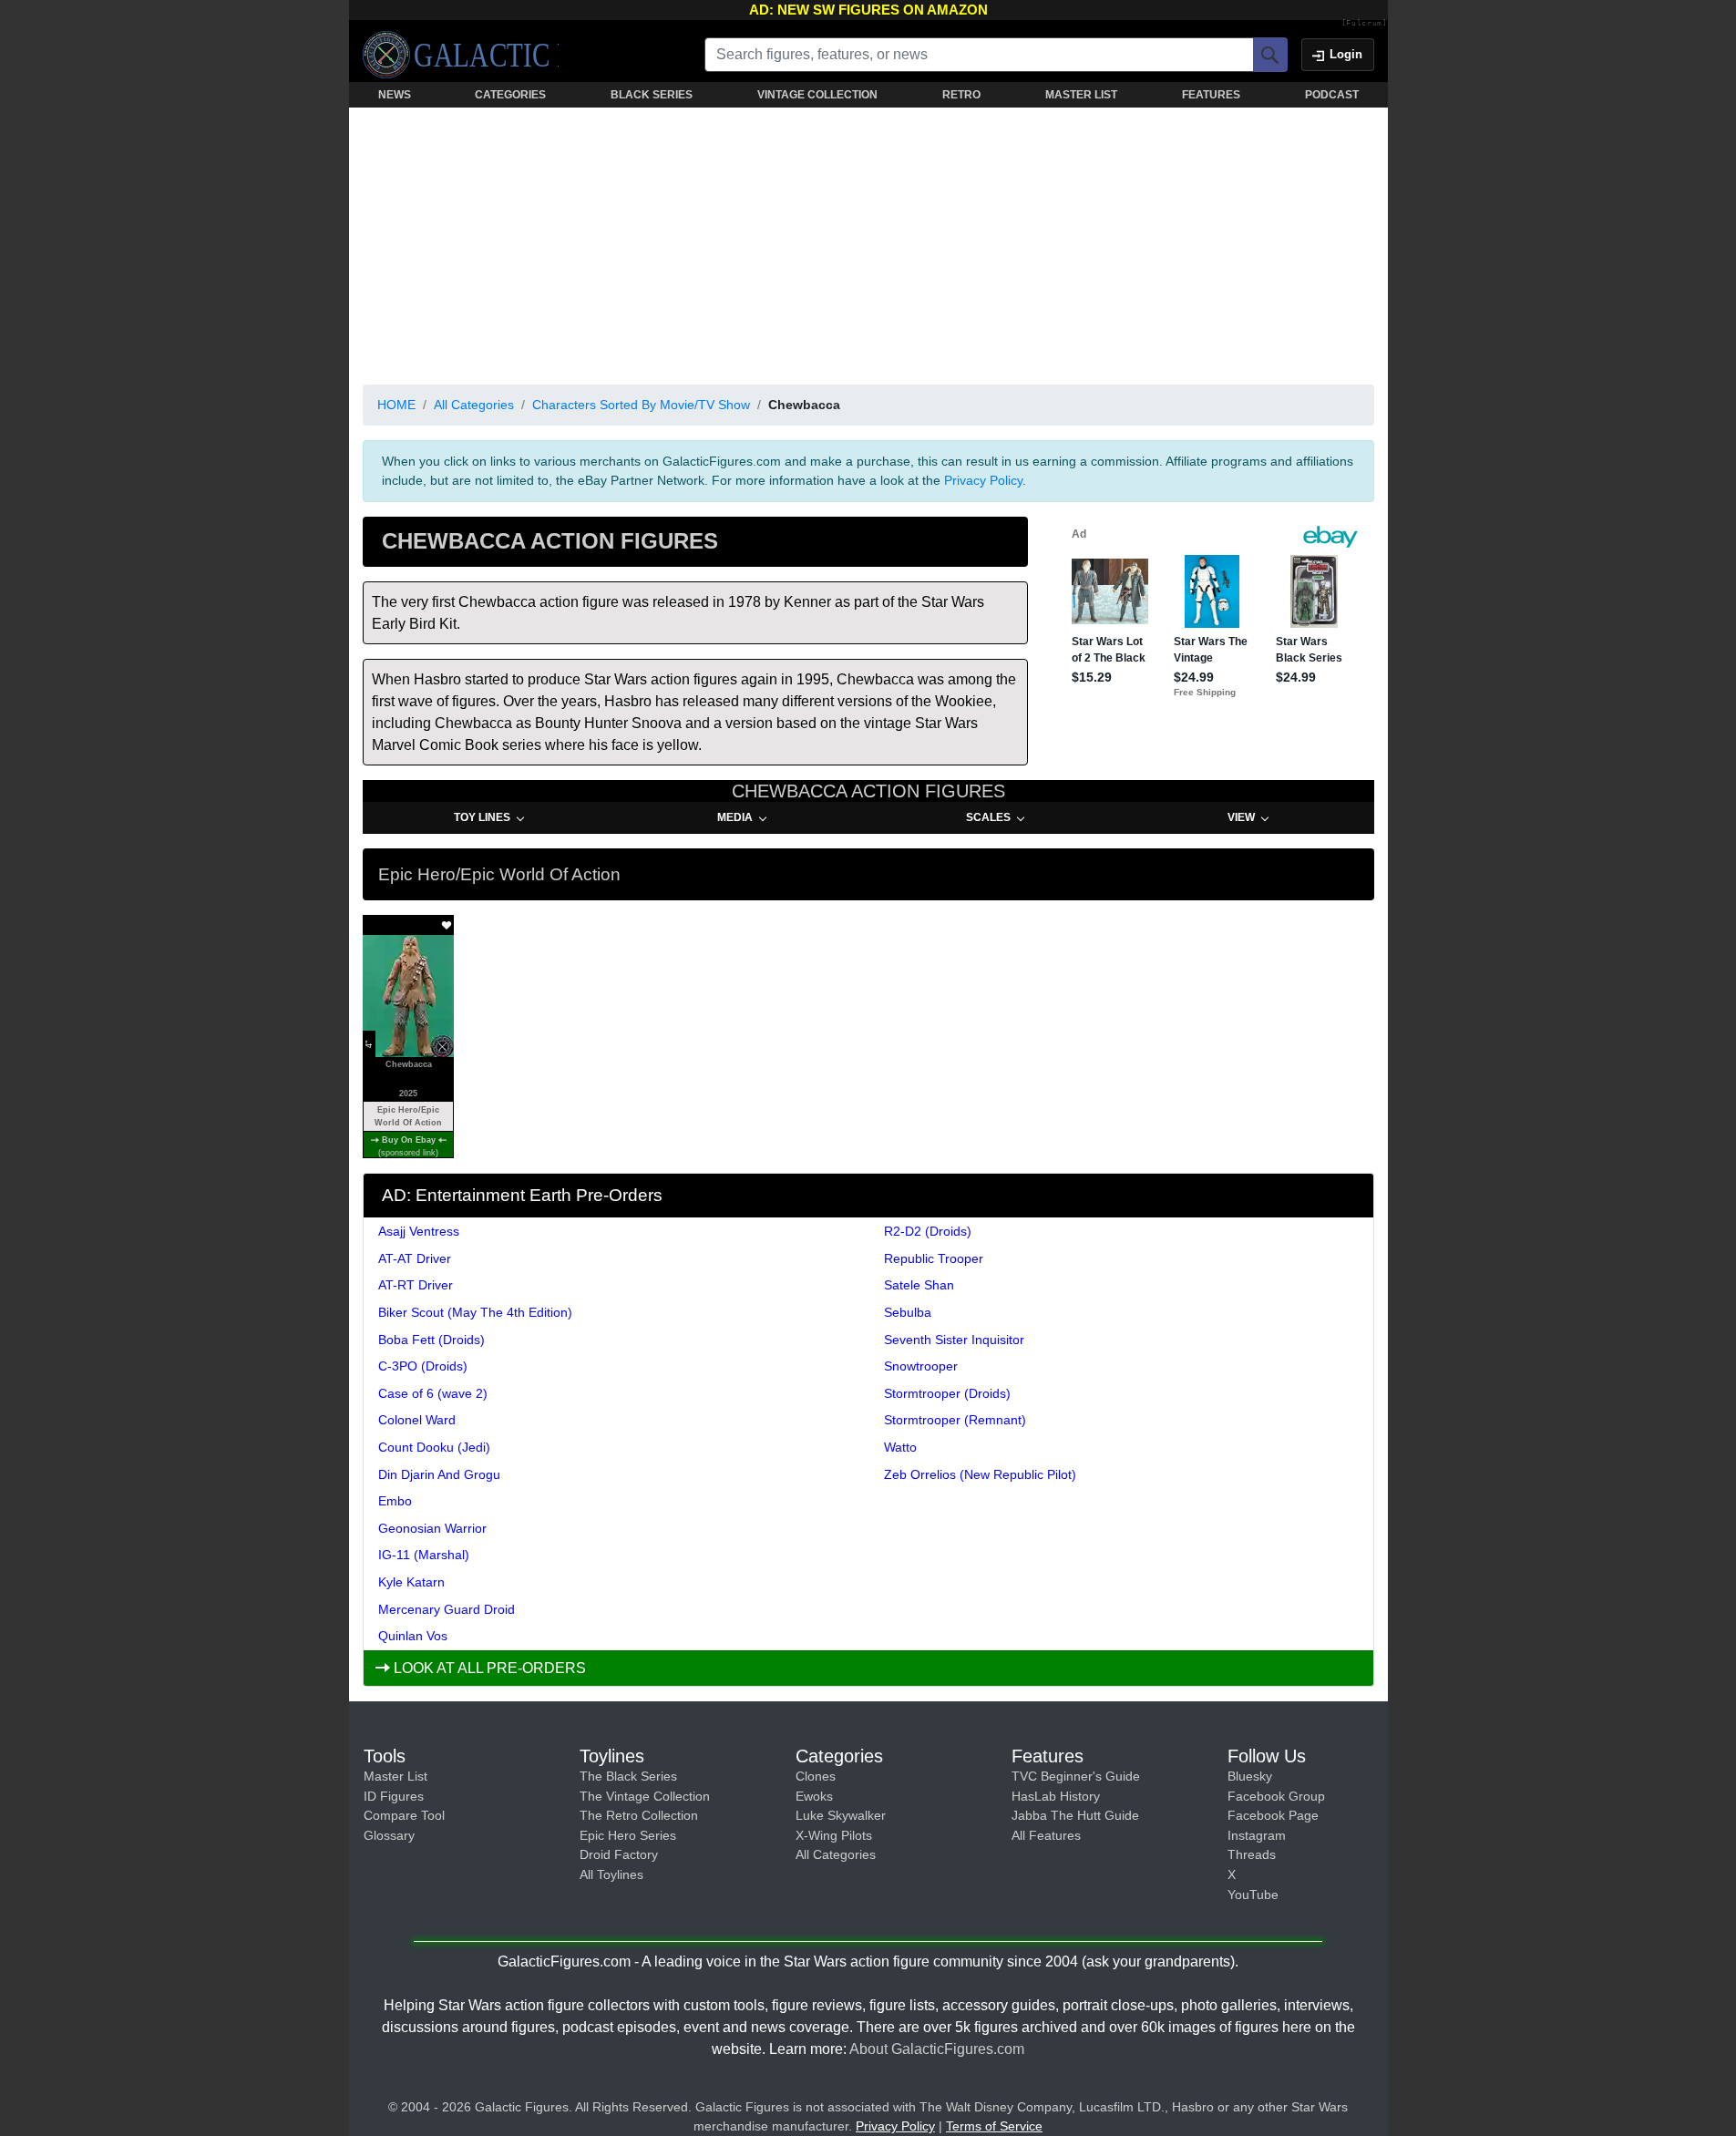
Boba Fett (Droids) (431, 1340)
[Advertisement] (868, 242)
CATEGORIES (510, 95)
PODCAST (1332, 95)
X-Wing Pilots (834, 1835)
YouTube (1253, 1895)
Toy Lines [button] (482, 817)
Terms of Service (994, 2126)
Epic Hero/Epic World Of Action (408, 1116)
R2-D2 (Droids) (928, 1231)
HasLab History (1056, 1796)
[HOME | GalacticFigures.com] (461, 55)
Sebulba (908, 1312)
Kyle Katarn (411, 1582)
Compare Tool (404, 1815)
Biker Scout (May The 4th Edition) (475, 1312)
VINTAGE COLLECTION (817, 95)
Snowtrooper (921, 1366)
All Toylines (611, 1874)
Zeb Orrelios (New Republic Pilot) (980, 1474)
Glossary (389, 1835)
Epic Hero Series (628, 1835)
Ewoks (814, 1796)
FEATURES (1211, 95)
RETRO (961, 95)
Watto (900, 1447)
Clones (816, 1776)
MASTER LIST (1081, 95)
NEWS (395, 95)
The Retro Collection (639, 1815)
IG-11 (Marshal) (424, 1555)
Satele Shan (919, 1285)
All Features (1046, 1835)
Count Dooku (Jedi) (434, 1447)
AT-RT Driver (416, 1285)
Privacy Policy (983, 480)
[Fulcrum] (1365, 24)
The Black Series (628, 1776)
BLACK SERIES (652, 95)
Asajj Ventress (419, 1231)
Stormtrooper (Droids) (947, 1393)
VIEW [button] (1241, 817)
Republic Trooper (934, 1258)
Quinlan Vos (413, 1636)
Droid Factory (619, 1854)
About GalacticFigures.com (937, 2049)
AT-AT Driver (415, 1258)
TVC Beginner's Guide (1076, 1776)
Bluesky (1250, 1776)
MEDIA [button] (735, 817)
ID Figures (394, 1796)
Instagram (1257, 1835)
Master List (395, 1776)
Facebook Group (1276, 1796)
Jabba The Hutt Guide (1075, 1815)
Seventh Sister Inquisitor (954, 1340)
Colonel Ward (417, 1420)
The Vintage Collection (645, 1796)
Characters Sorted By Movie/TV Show (641, 405)
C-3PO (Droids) (423, 1366)
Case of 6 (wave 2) (433, 1393)
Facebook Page (1273, 1815)
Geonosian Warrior (432, 1528)
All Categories (474, 405)
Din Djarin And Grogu (439, 1474)
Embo (395, 1501)
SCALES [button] (988, 817)
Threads (1252, 1854)
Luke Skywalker (841, 1815)
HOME (396, 405)
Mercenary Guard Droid (447, 1609)
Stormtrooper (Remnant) (955, 1420)
